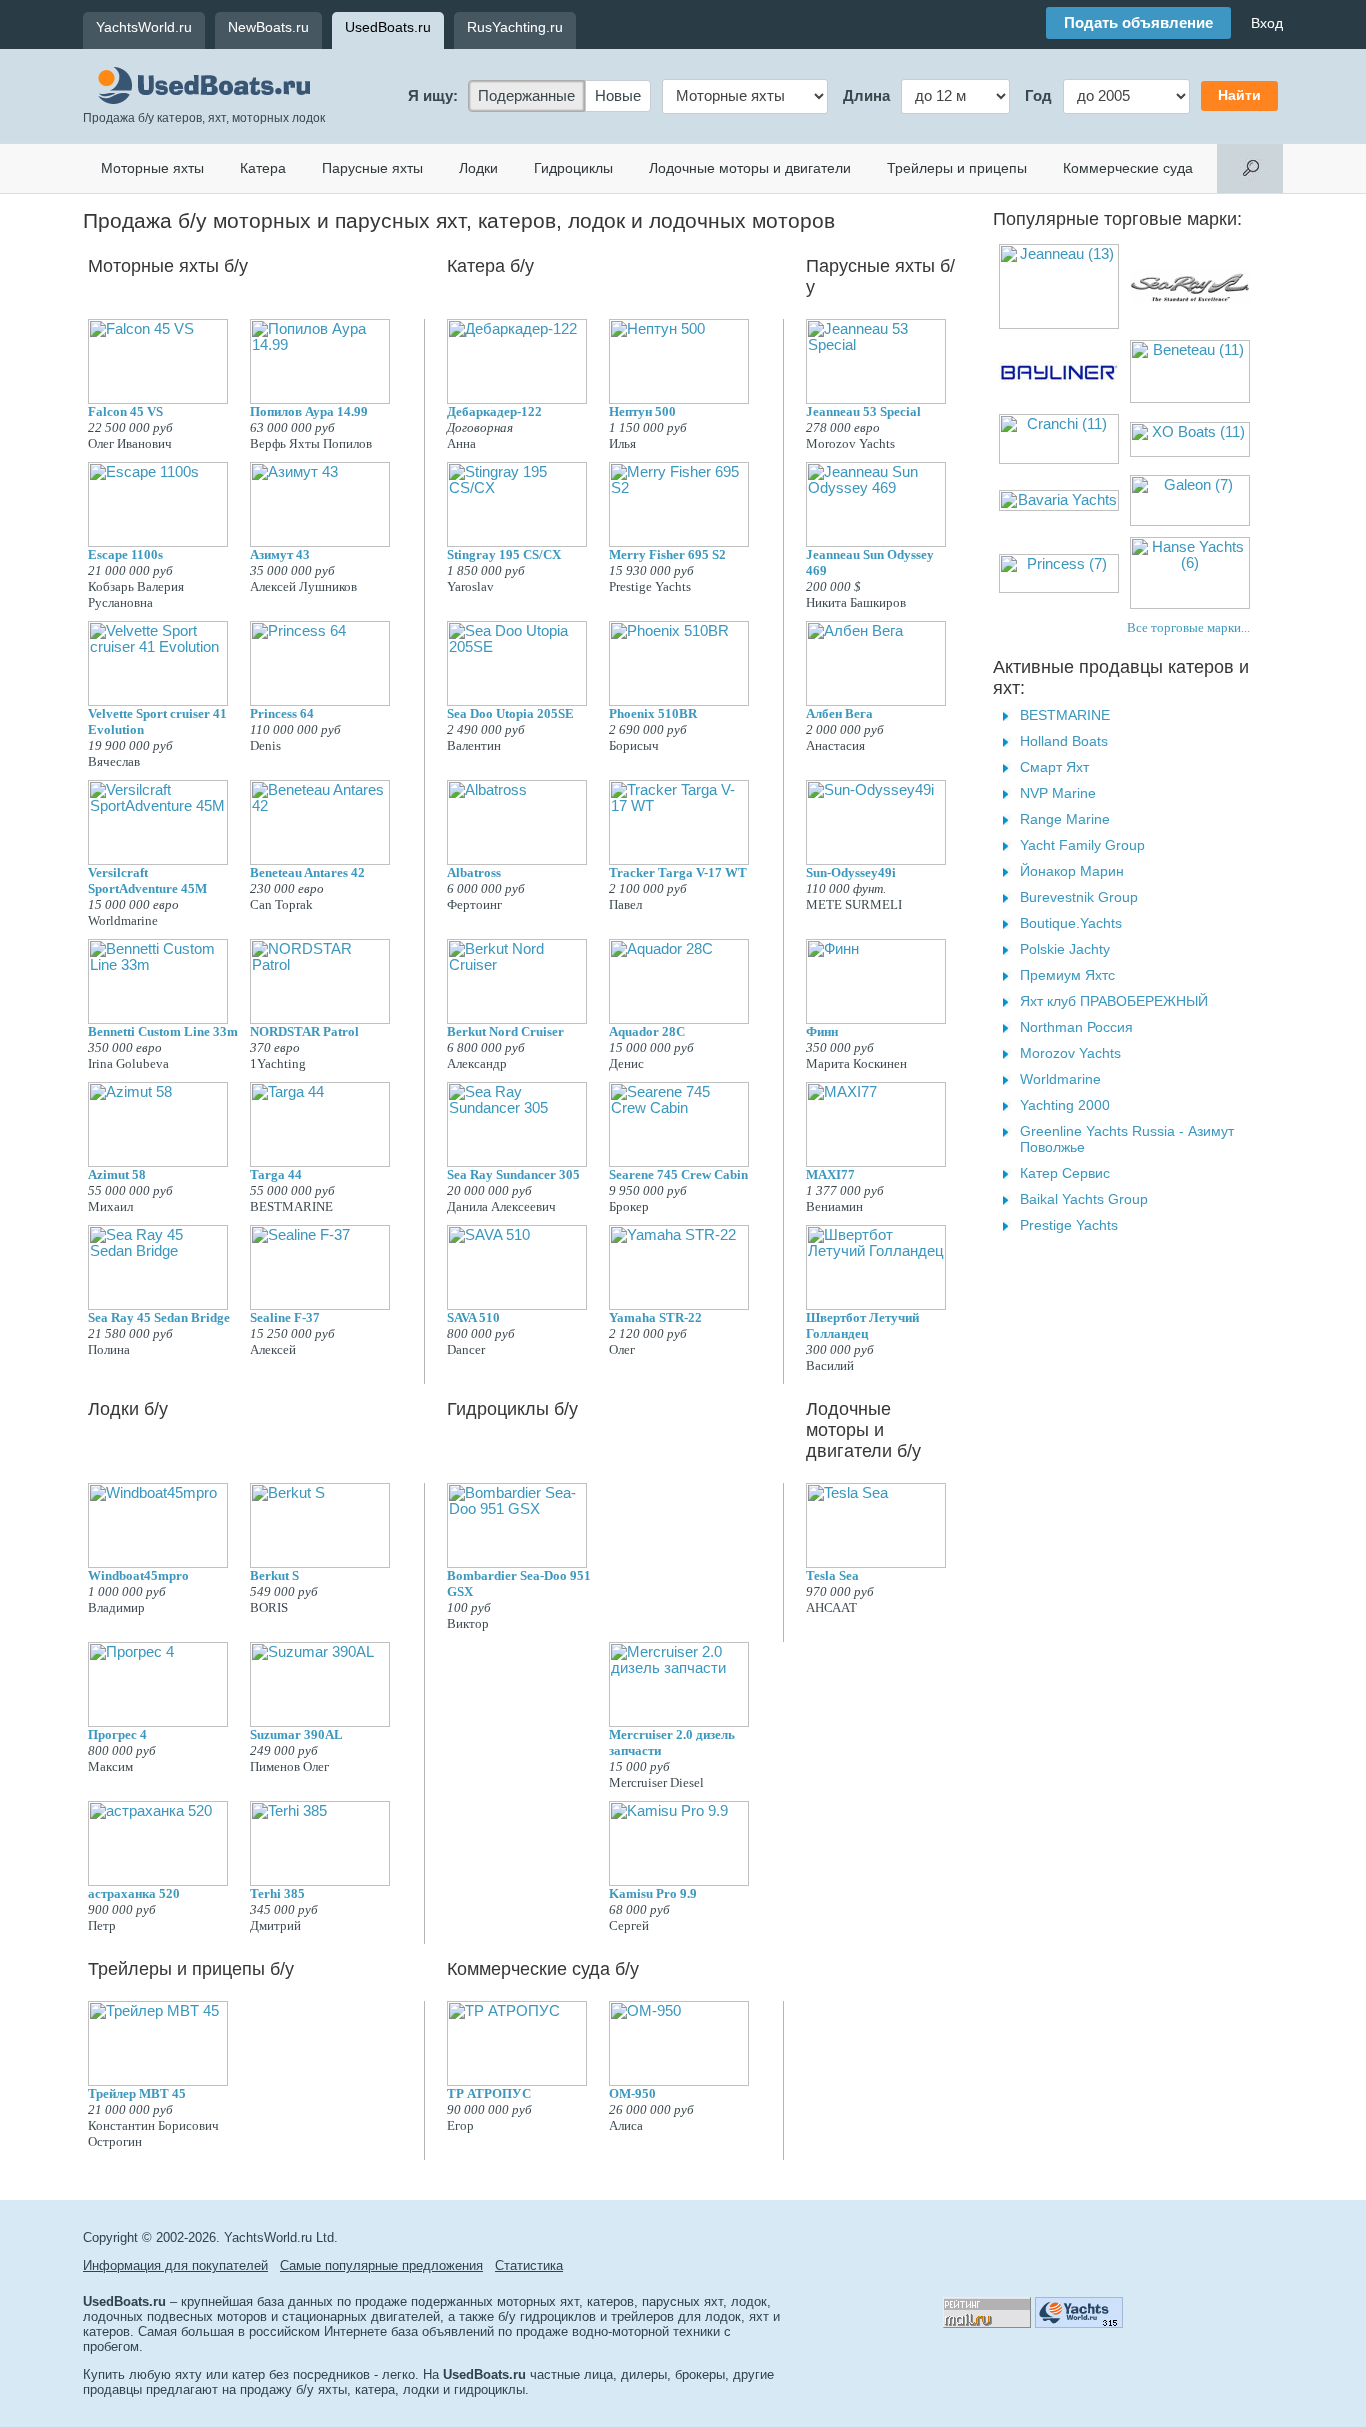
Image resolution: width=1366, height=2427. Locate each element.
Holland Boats (1064, 741)
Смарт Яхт (1054, 767)
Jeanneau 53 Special (863, 411)
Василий (830, 1365)
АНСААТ (831, 1607)
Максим (110, 1766)
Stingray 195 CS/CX (504, 554)
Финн (822, 1031)
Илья (622, 443)
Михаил (110, 1206)
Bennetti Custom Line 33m (163, 1031)
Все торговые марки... (1188, 627)
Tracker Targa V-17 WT (678, 872)
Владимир (116, 1607)
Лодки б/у (128, 1409)
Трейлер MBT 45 (137, 2093)
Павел (625, 904)
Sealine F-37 (285, 1317)
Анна (461, 443)
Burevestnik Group (1079, 897)
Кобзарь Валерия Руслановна (136, 594)
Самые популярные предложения (381, 2265)
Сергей (629, 1925)
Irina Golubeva (128, 1063)
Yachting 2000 (1065, 1105)
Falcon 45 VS (125, 411)
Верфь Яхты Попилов (311, 443)
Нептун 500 (642, 411)
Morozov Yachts (850, 443)
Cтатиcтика (529, 2265)
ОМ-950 (632, 2093)
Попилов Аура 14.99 (309, 411)
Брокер (629, 1206)
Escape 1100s (125, 554)
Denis (265, 745)
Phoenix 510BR (653, 713)
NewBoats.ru (268, 27)
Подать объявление (1138, 23)
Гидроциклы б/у (512, 1409)
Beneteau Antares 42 (307, 872)
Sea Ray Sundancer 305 (513, 1174)
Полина (109, 1349)
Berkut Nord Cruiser (505, 1031)
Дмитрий (275, 1925)
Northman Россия (1076, 1027)
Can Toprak (281, 904)
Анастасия (835, 745)
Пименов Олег (289, 1766)
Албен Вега (839, 713)
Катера (263, 168)
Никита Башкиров (856, 602)
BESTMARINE (291, 1206)
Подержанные (526, 96)
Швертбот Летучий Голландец (862, 1325)
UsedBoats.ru (388, 27)
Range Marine (1065, 819)
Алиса (626, 2125)
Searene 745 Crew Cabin (678, 1174)
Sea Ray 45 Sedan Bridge (159, 1317)
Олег (622, 1349)
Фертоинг (474, 904)
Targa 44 (276, 1174)
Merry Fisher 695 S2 (667, 554)
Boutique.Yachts (1071, 923)
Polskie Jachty (1065, 949)
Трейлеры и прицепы (957, 168)
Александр (477, 1063)
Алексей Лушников (303, 586)
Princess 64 (282, 713)
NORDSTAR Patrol (304, 1031)
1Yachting (278, 1063)
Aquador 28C (647, 1031)
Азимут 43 (280, 554)
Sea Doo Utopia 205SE (510, 713)
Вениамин (834, 1206)
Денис (626, 1063)
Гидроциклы (573, 168)
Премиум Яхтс (1067, 975)
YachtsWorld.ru (144, 27)
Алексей (273, 1349)
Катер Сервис (1065, 1173)
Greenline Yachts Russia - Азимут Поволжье (1127, 1139)
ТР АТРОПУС (489, 2093)
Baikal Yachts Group (1084, 1199)
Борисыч (634, 745)
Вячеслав (114, 761)
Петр (102, 1925)
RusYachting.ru (515, 27)
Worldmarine (123, 920)
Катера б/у (490, 266)
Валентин (474, 745)
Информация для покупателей (175, 2265)
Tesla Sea (832, 1575)
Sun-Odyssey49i (851, 872)
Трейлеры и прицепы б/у (191, 1969)
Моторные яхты (152, 168)
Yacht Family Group (1082, 845)
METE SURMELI (854, 904)
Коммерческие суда (1128, 168)
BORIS (269, 1607)
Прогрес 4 (117, 1734)
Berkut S (274, 1575)
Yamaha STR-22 (655, 1317)
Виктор (468, 1623)
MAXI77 (830, 1174)
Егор (460, 2125)
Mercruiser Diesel (656, 1782)
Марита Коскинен (856, 1063)
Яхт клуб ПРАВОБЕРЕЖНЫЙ (1114, 1001)
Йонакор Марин (1072, 871)
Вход (1267, 23)
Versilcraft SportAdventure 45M (147, 880)
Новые (618, 96)
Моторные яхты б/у (168, 266)
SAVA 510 (473, 1317)
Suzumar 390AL (296, 1734)
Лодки (478, 168)
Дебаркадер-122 (494, 411)
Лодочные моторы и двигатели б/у (863, 1430)
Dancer (466, 1349)
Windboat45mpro (138, 1575)
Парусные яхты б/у (880, 276)
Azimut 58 (117, 1174)
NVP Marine (1058, 793)
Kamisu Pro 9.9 (653, 1893)
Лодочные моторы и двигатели (750, 168)
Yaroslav (470, 586)
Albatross (474, 872)
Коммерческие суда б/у (543, 1969)
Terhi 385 (277, 1893)
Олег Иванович (130, 443)
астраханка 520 (134, 1893)
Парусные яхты (372, 168)
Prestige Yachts (650, 586)
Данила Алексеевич (501, 1206)
